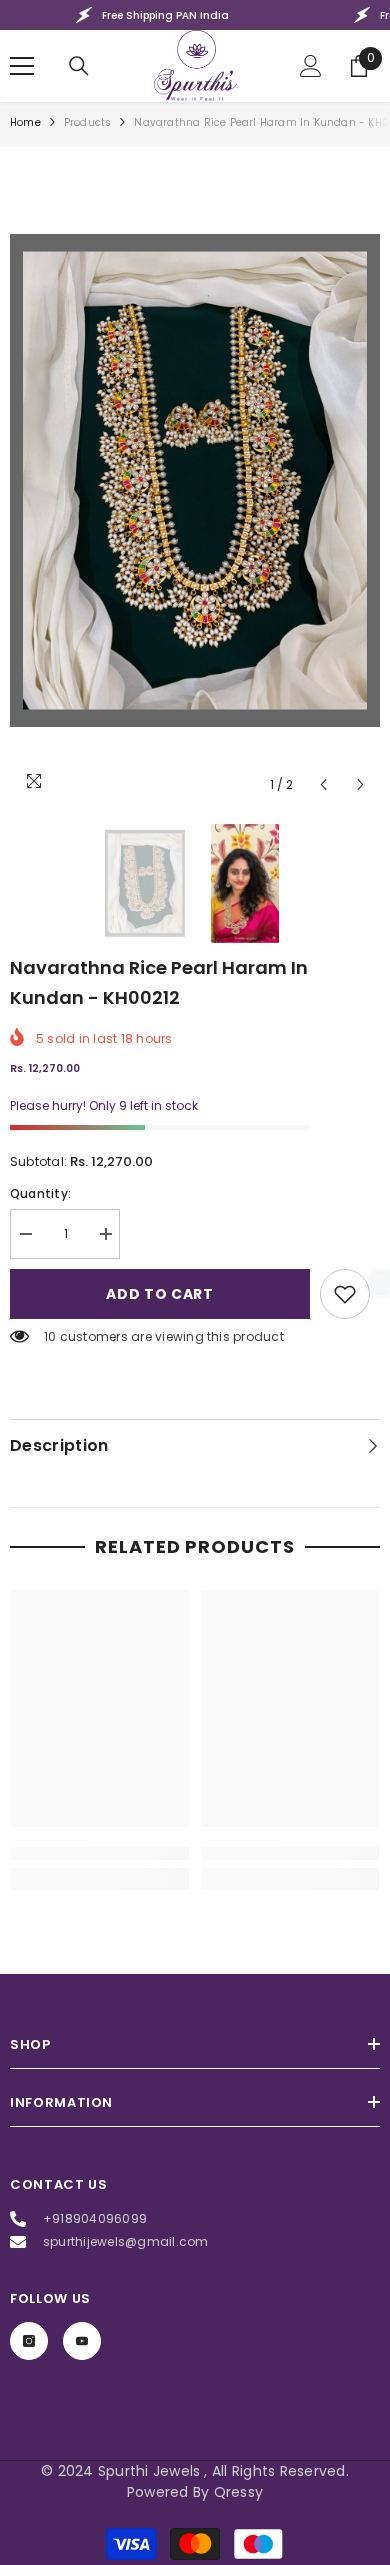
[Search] (79, 66)
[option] (195, 480)
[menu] (22, 66)
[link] (345, 1294)
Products (88, 122)
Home (25, 122)
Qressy (238, 2492)
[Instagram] (29, 2341)
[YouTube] (82, 2341)
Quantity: (40, 1193)
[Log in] (311, 66)
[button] (323, 784)
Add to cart (160, 1294)
